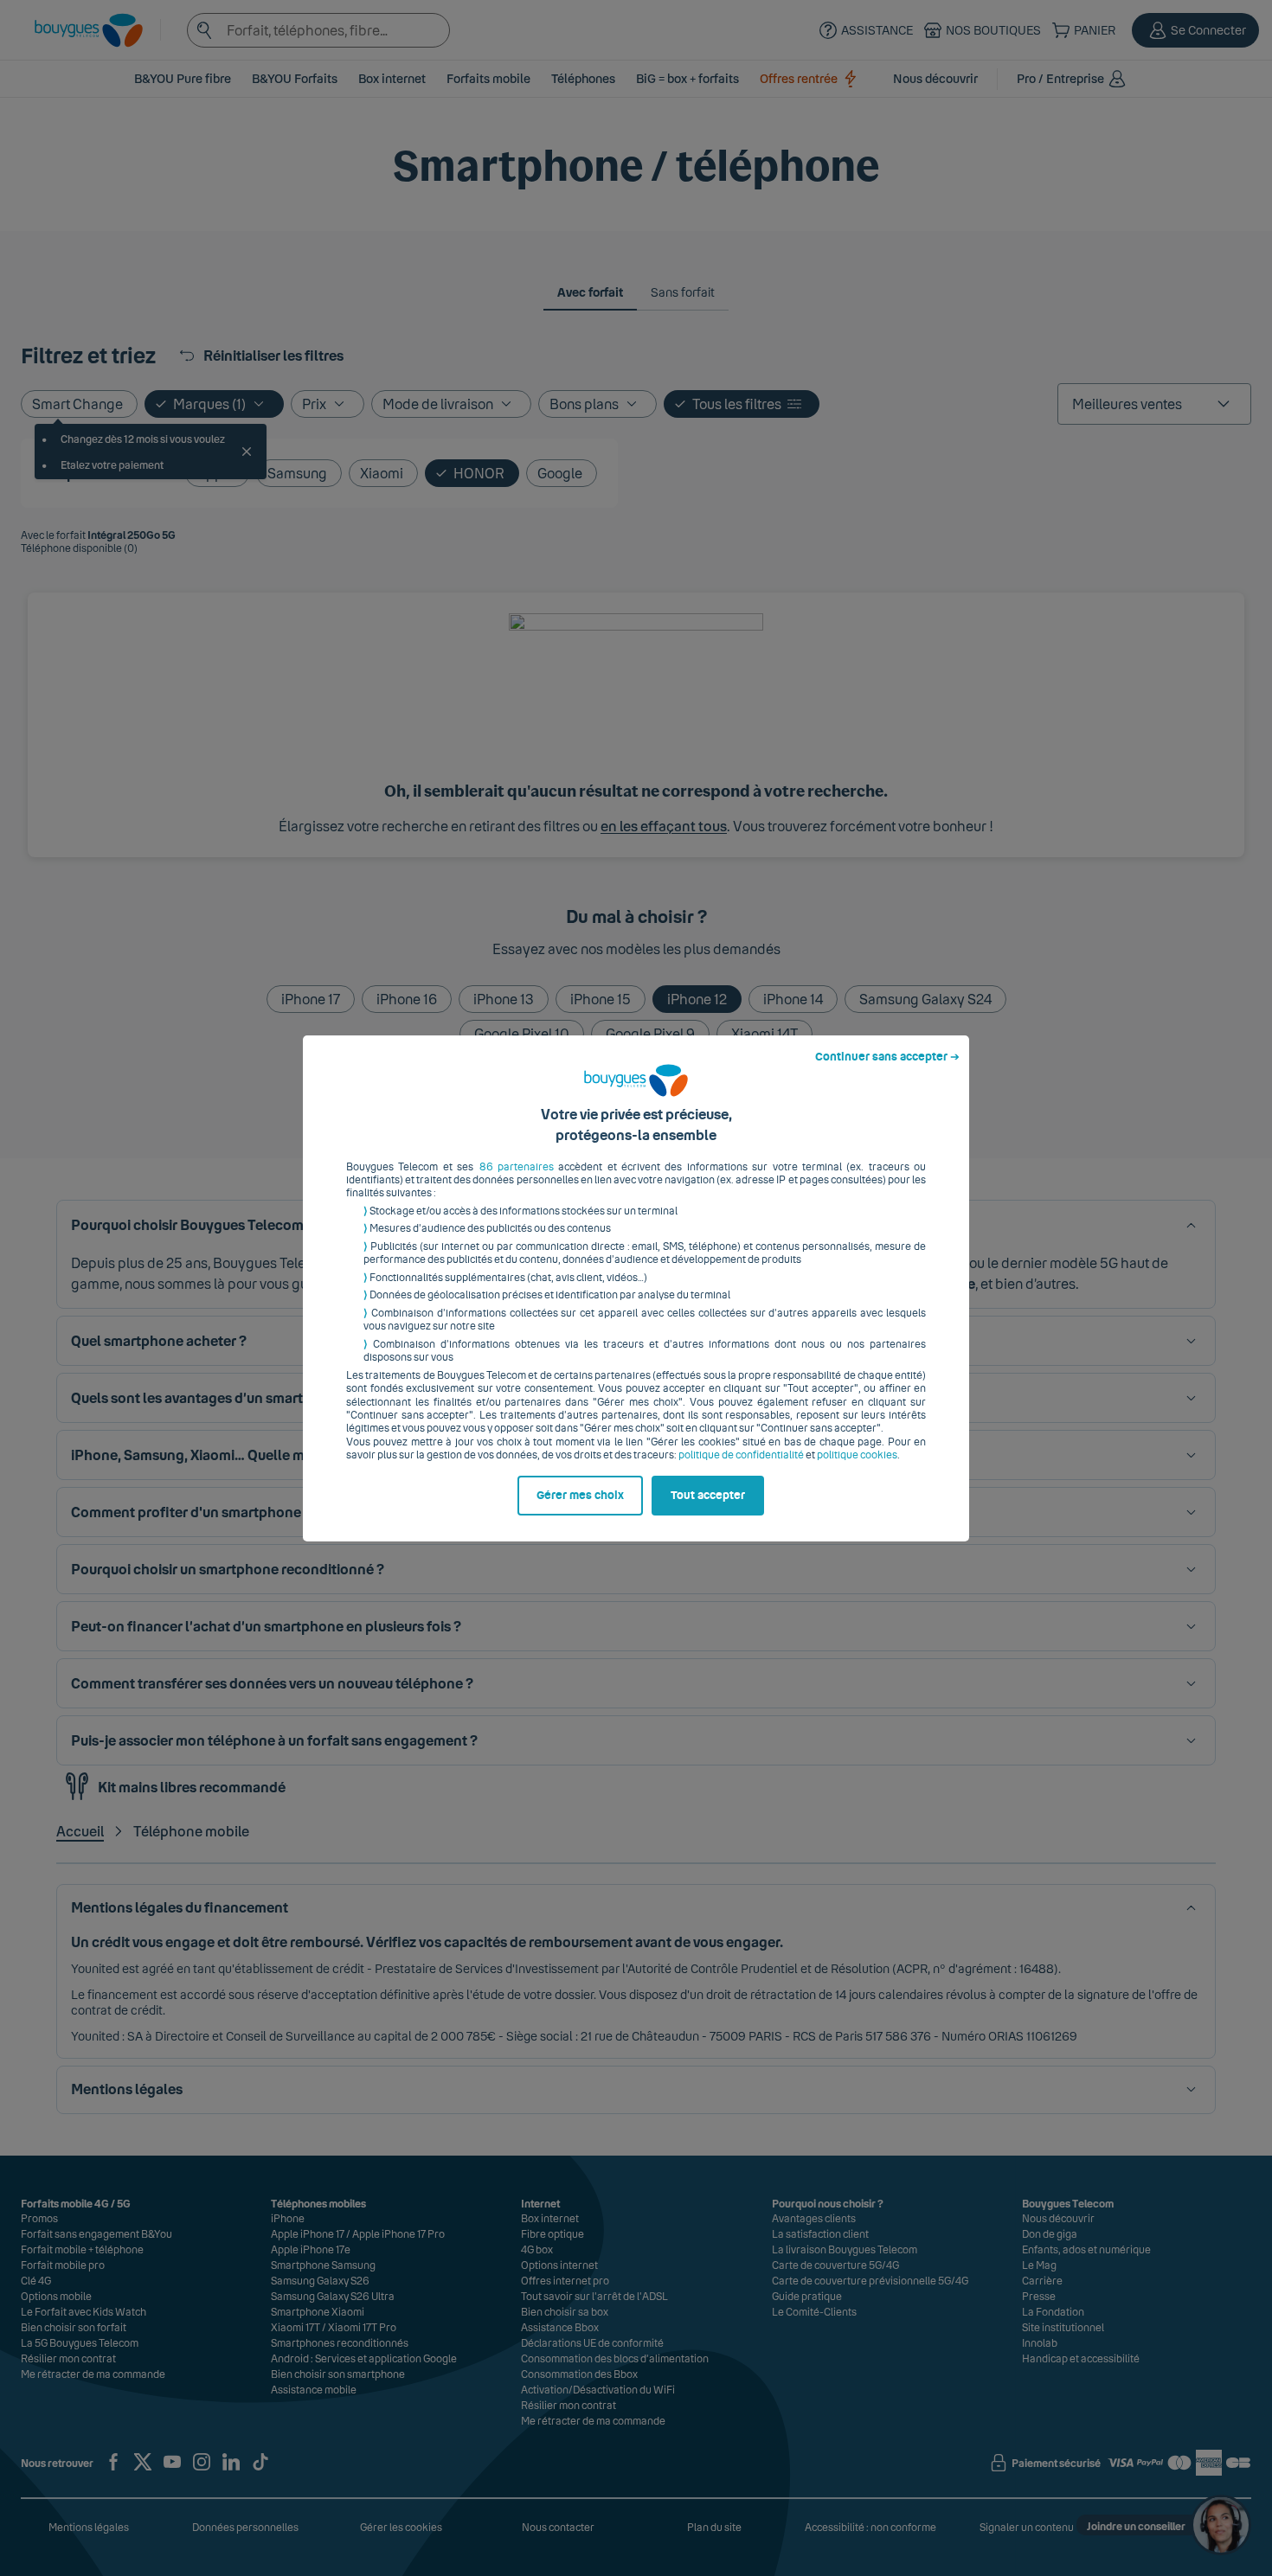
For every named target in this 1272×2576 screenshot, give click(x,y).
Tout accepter (708, 1496)
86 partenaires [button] (517, 1167)
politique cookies (857, 1455)
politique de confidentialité (741, 1455)
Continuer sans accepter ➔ (887, 1057)
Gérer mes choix (580, 1496)
